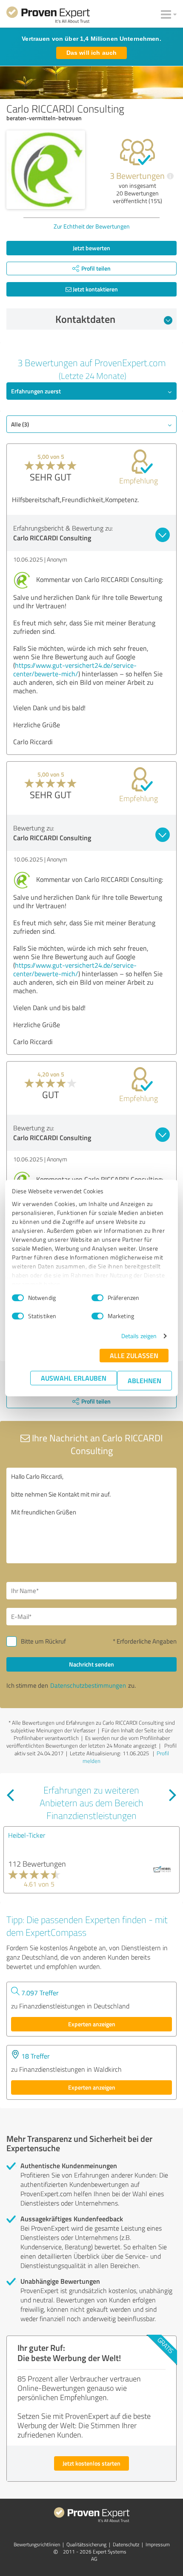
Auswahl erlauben (74, 1378)
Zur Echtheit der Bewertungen (92, 226)
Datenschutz (126, 2544)
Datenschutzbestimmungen (88, 1685)
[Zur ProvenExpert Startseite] (48, 16)
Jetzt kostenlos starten (91, 2463)
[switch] (97, 1298)
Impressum (158, 2544)
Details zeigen (139, 1336)
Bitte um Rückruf (43, 1641)
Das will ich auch (91, 53)
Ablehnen (144, 1380)
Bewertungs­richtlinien (37, 2544)
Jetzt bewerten (91, 248)
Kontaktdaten (85, 319)
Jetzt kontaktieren (95, 289)
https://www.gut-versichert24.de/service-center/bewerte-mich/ (75, 669)
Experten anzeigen (92, 2024)
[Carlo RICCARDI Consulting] (46, 170)
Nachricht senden (91, 1664)
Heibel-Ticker (27, 1835)
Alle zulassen (134, 1355)
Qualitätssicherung (86, 2544)
